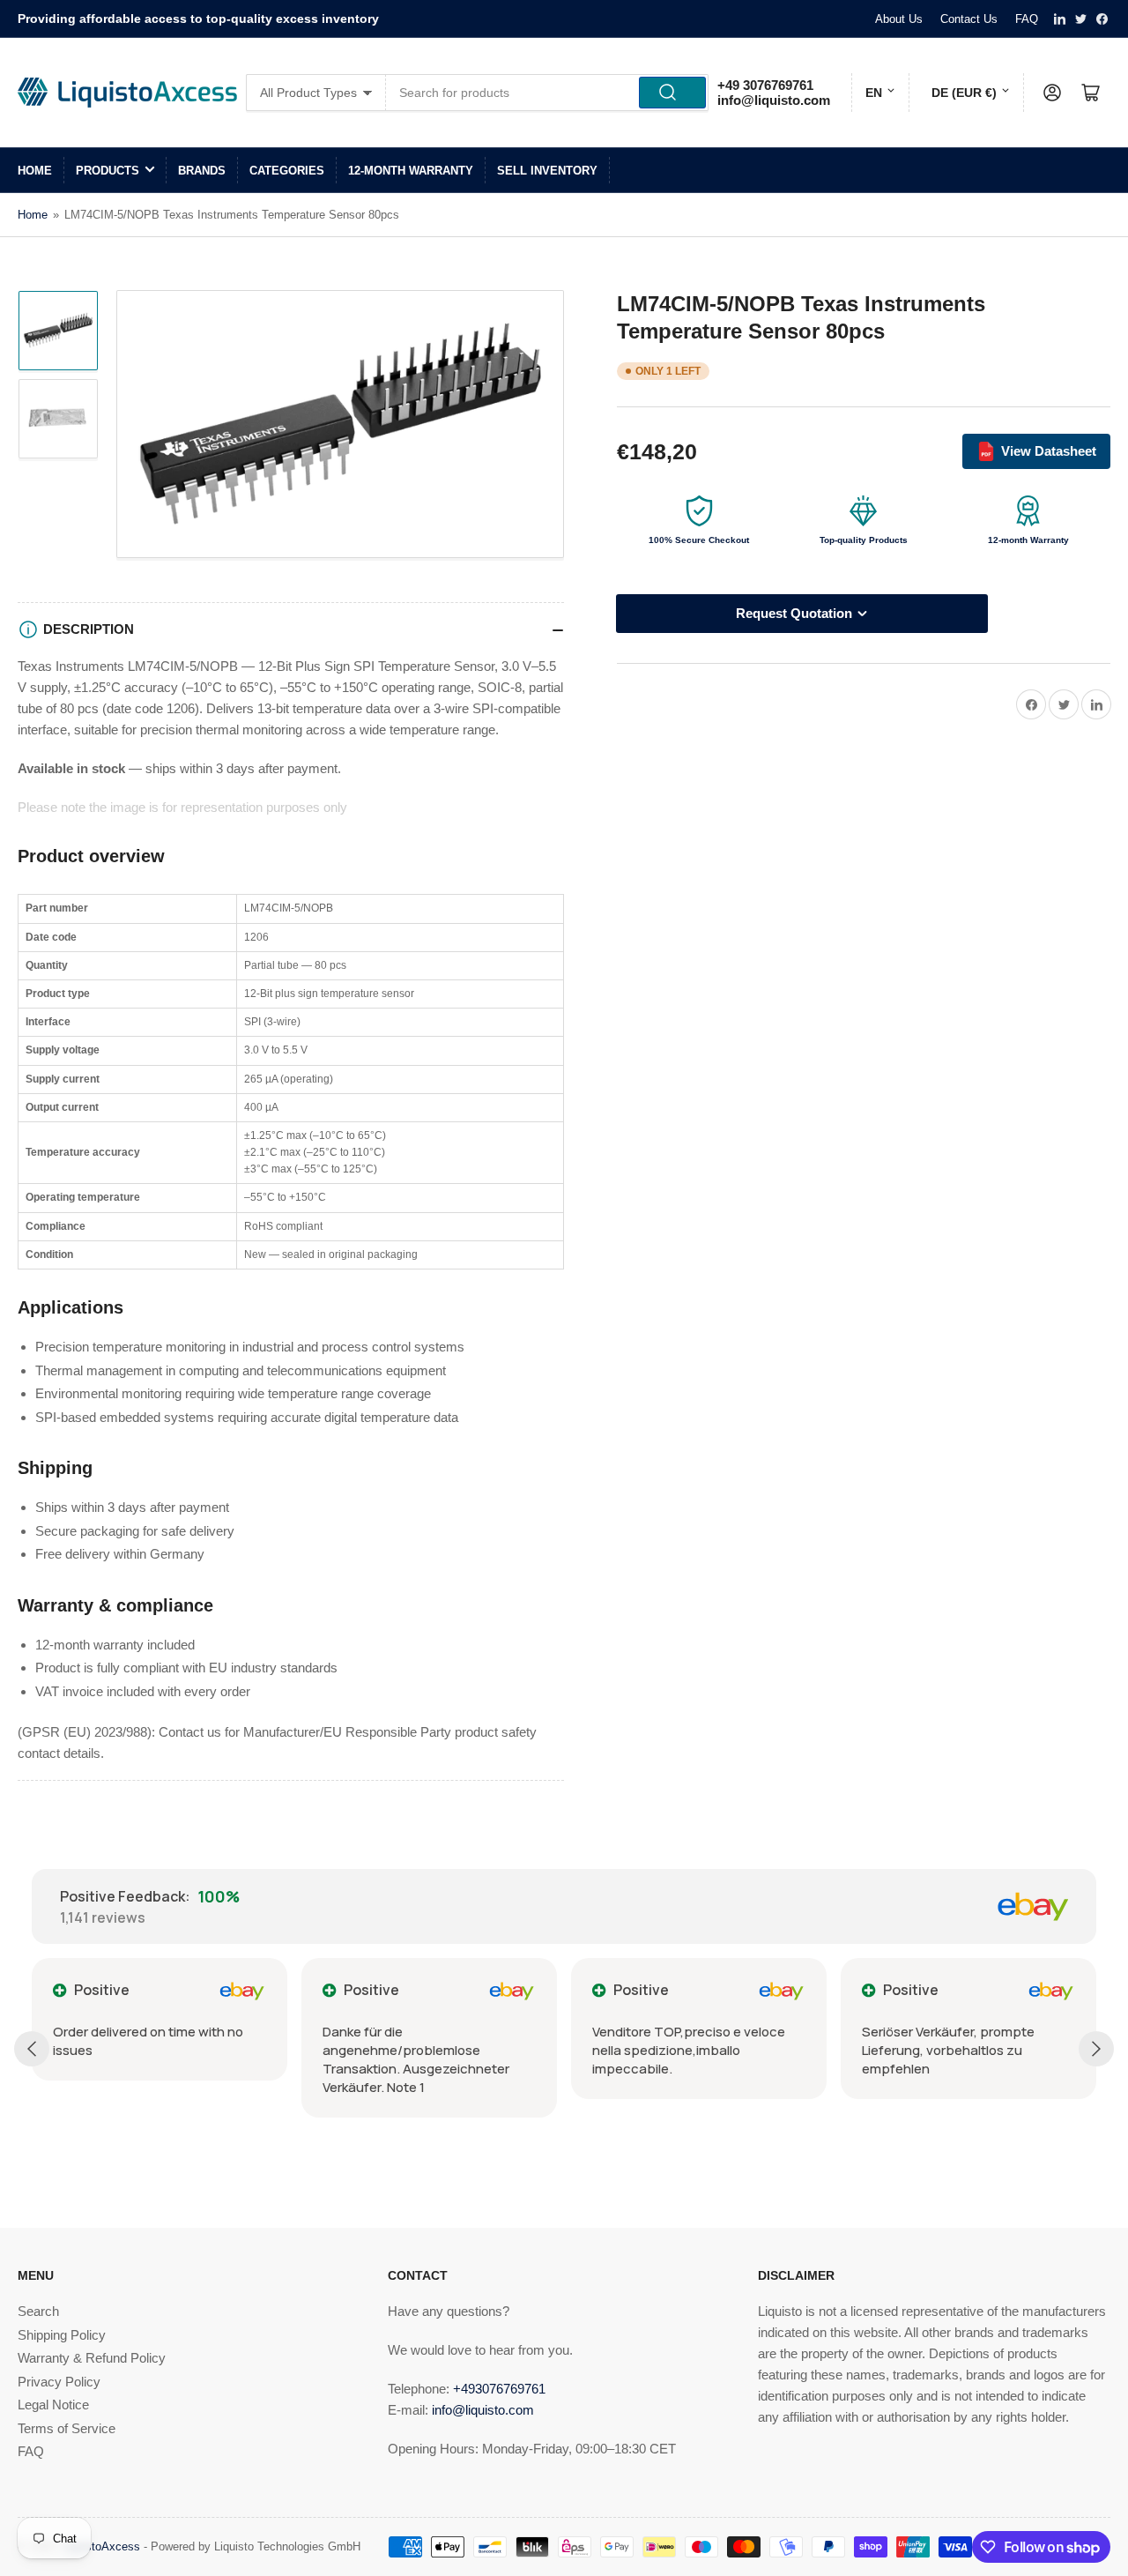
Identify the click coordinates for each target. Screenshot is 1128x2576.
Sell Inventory (547, 171)
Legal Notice (53, 2405)
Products (108, 171)
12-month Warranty (411, 171)
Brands (202, 171)
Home (35, 171)
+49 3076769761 (765, 85)
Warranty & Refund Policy (92, 2358)
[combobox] (548, 93)
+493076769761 (499, 2389)
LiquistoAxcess (101, 2546)
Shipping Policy (62, 2335)
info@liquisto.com (774, 100)
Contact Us (969, 19)
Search (38, 2311)
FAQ (1027, 19)
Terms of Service (67, 2428)
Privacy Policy (59, 2382)
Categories (287, 171)
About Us (899, 19)
